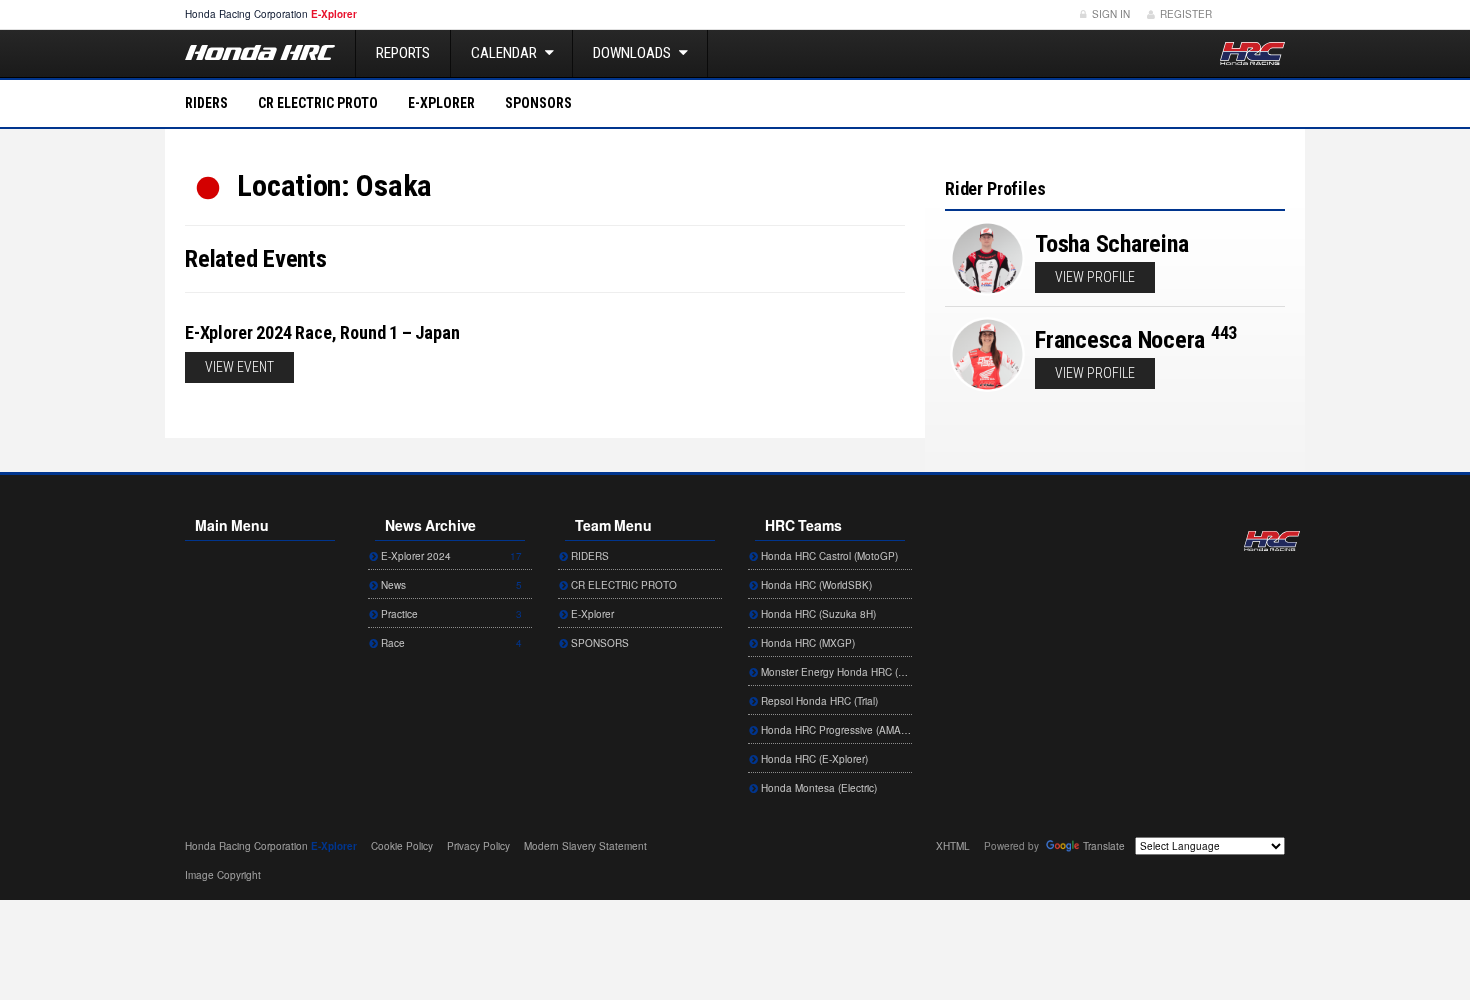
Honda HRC (260, 52)
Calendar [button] (505, 53)
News (450, 585)
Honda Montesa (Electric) (817, 788)
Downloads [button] (633, 53)
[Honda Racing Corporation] (1252, 53)
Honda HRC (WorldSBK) (815, 585)
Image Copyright (223, 875)
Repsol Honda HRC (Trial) (818, 701)
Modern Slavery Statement (585, 846)
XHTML (953, 846)
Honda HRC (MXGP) (806, 643)
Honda (1255, 14)
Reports (403, 53)
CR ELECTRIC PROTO (318, 103)
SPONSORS (538, 103)
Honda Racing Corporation (1272, 541)
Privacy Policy (478, 846)
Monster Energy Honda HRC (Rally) (835, 672)
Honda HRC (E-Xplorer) (813, 759)
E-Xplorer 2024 (450, 556)
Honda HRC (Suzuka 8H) (817, 614)
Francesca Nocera (1120, 340)
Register (1184, 14)
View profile (1095, 277)
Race (450, 643)
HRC (246, 14)
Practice (450, 614)
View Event (239, 367)
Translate (1104, 846)
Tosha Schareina (1111, 244)
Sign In (1109, 14)
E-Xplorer (441, 103)
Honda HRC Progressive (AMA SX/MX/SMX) (835, 730)
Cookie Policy (402, 846)
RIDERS (206, 103)
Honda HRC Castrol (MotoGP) (828, 556)
